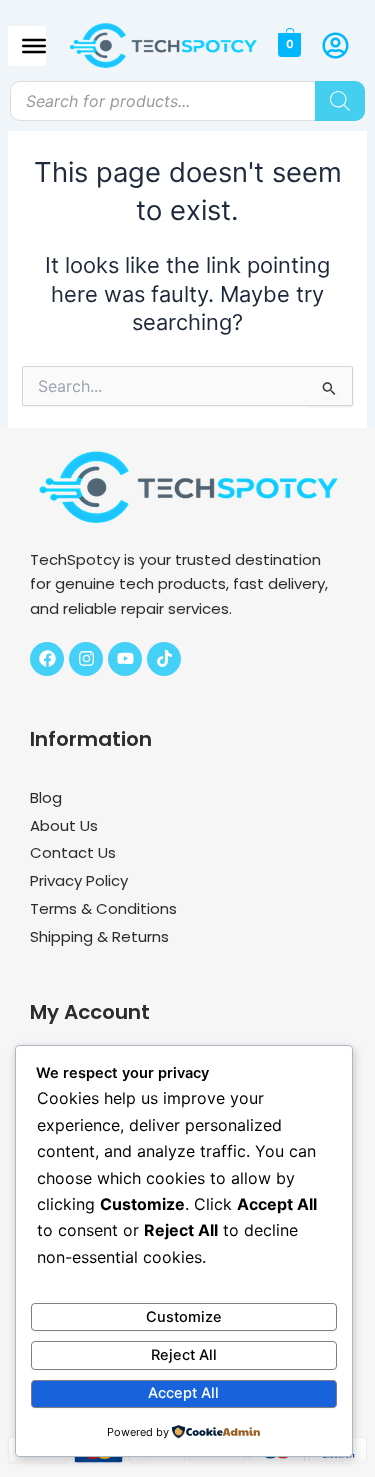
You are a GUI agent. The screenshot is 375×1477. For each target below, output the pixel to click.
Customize (184, 1317)
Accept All (183, 1393)
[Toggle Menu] (34, 45)
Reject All (184, 1355)
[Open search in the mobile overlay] (187, 101)
